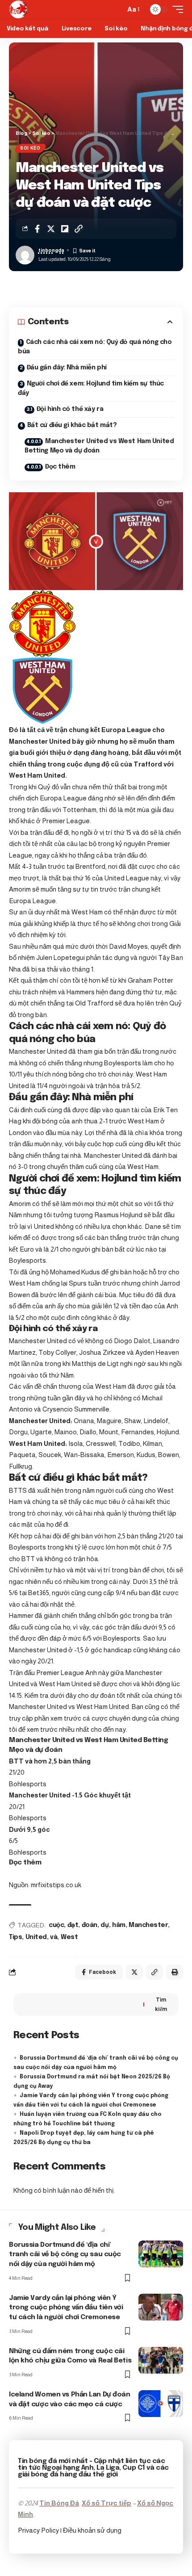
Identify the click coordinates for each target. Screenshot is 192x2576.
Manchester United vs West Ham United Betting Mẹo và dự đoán (99, 446)
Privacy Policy (39, 2530)
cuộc (56, 1925)
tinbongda (51, 250)
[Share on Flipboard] (65, 229)
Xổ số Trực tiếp (106, 2503)
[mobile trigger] (175, 9)
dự (104, 1925)
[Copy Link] (79, 229)
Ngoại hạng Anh (68, 2468)
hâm (119, 1925)
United (36, 1937)
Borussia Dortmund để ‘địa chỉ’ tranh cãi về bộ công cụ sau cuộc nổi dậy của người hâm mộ (65, 2255)
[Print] (175, 1972)
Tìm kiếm (161, 2004)
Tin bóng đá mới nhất (53, 2461)
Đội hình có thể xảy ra (70, 409)
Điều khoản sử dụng (92, 2530)
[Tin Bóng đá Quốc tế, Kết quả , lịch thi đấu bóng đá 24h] (18, 9)
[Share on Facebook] (37, 229)
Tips (15, 1937)
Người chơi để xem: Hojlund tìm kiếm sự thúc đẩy (91, 388)
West (69, 1937)
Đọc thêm (60, 467)
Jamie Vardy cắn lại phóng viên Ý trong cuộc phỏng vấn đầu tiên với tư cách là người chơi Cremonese (66, 2308)
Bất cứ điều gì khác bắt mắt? (72, 425)
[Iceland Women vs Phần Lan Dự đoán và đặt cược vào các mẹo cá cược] (161, 2404)
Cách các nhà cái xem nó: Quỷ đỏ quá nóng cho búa (95, 347)
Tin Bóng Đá (59, 2503)
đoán (90, 1925)
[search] (116, 9)
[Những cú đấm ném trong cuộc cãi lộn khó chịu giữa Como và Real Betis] (161, 2360)
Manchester (148, 1925)
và (54, 1937)
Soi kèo (30, 148)
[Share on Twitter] (51, 229)
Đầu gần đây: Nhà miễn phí (67, 368)
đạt (73, 1925)
